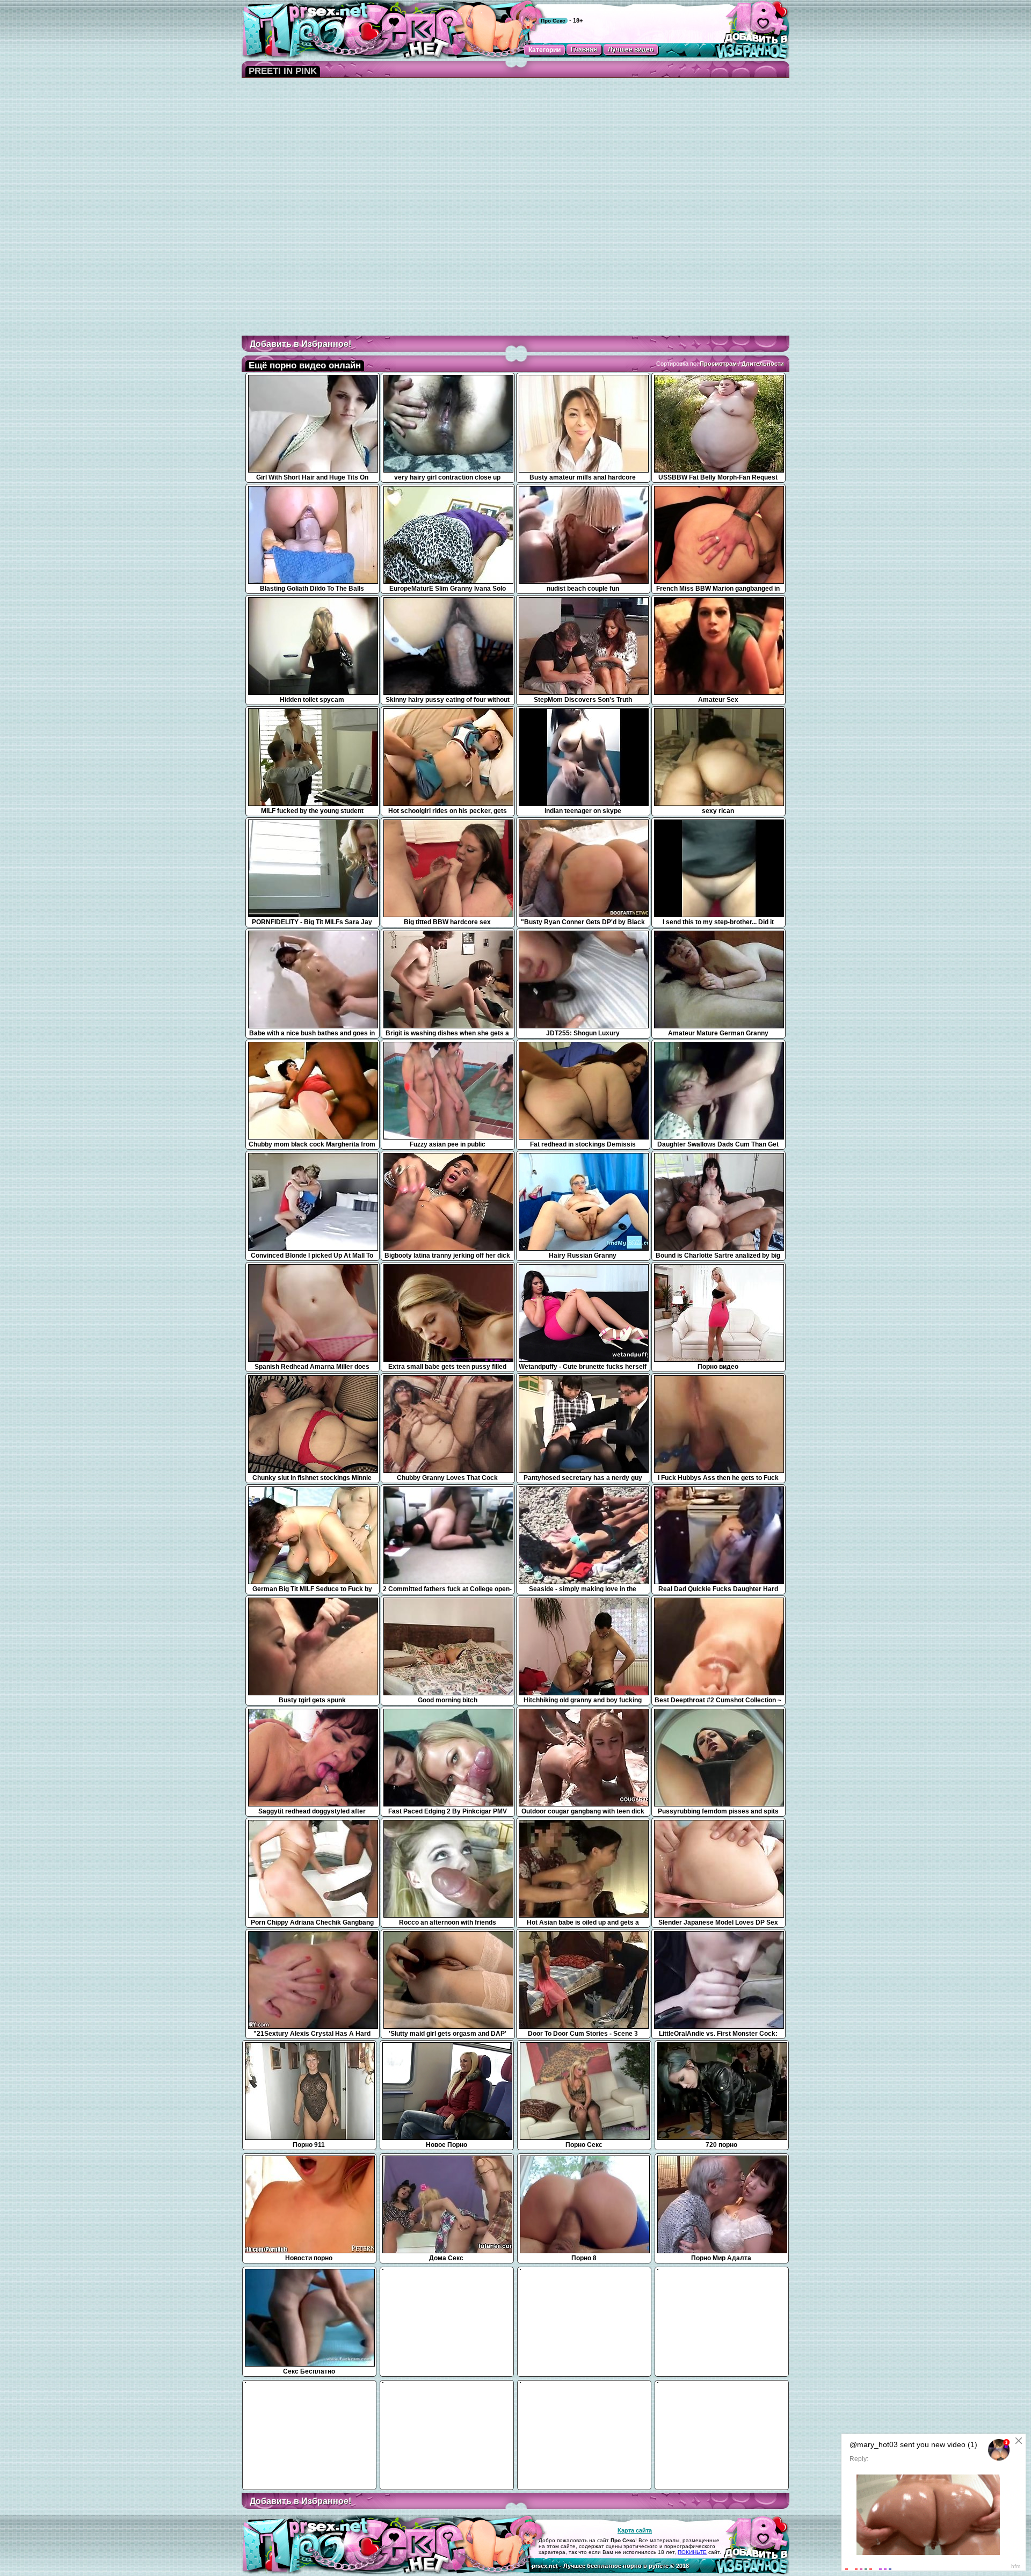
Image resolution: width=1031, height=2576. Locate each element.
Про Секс (553, 21)
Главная (584, 49)
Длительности (763, 364)
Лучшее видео (631, 49)
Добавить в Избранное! (300, 344)
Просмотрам (718, 364)
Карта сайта (635, 2530)
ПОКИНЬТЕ (692, 2552)
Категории (544, 50)
